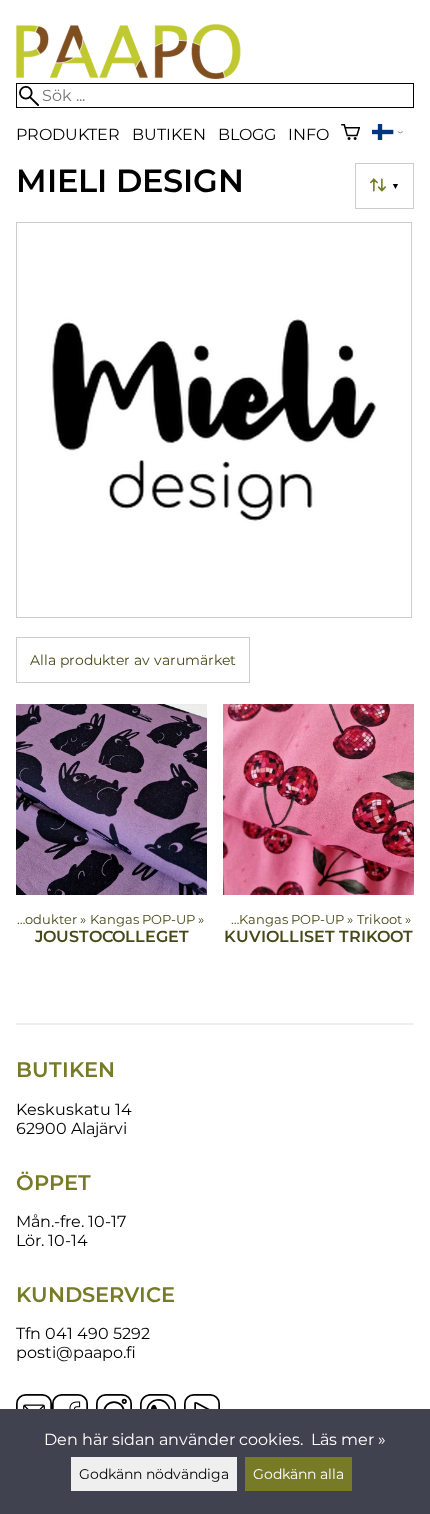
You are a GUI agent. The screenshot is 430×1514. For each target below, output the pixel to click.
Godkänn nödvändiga (154, 1474)
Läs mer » (348, 1439)
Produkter (68, 134)
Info (308, 134)
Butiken (169, 134)
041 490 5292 (97, 1333)
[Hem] (128, 73)
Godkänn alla (298, 1474)
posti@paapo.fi (76, 1352)
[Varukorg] (350, 134)
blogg (247, 134)
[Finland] (387, 134)
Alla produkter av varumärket (133, 660)
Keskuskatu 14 (74, 1109)
